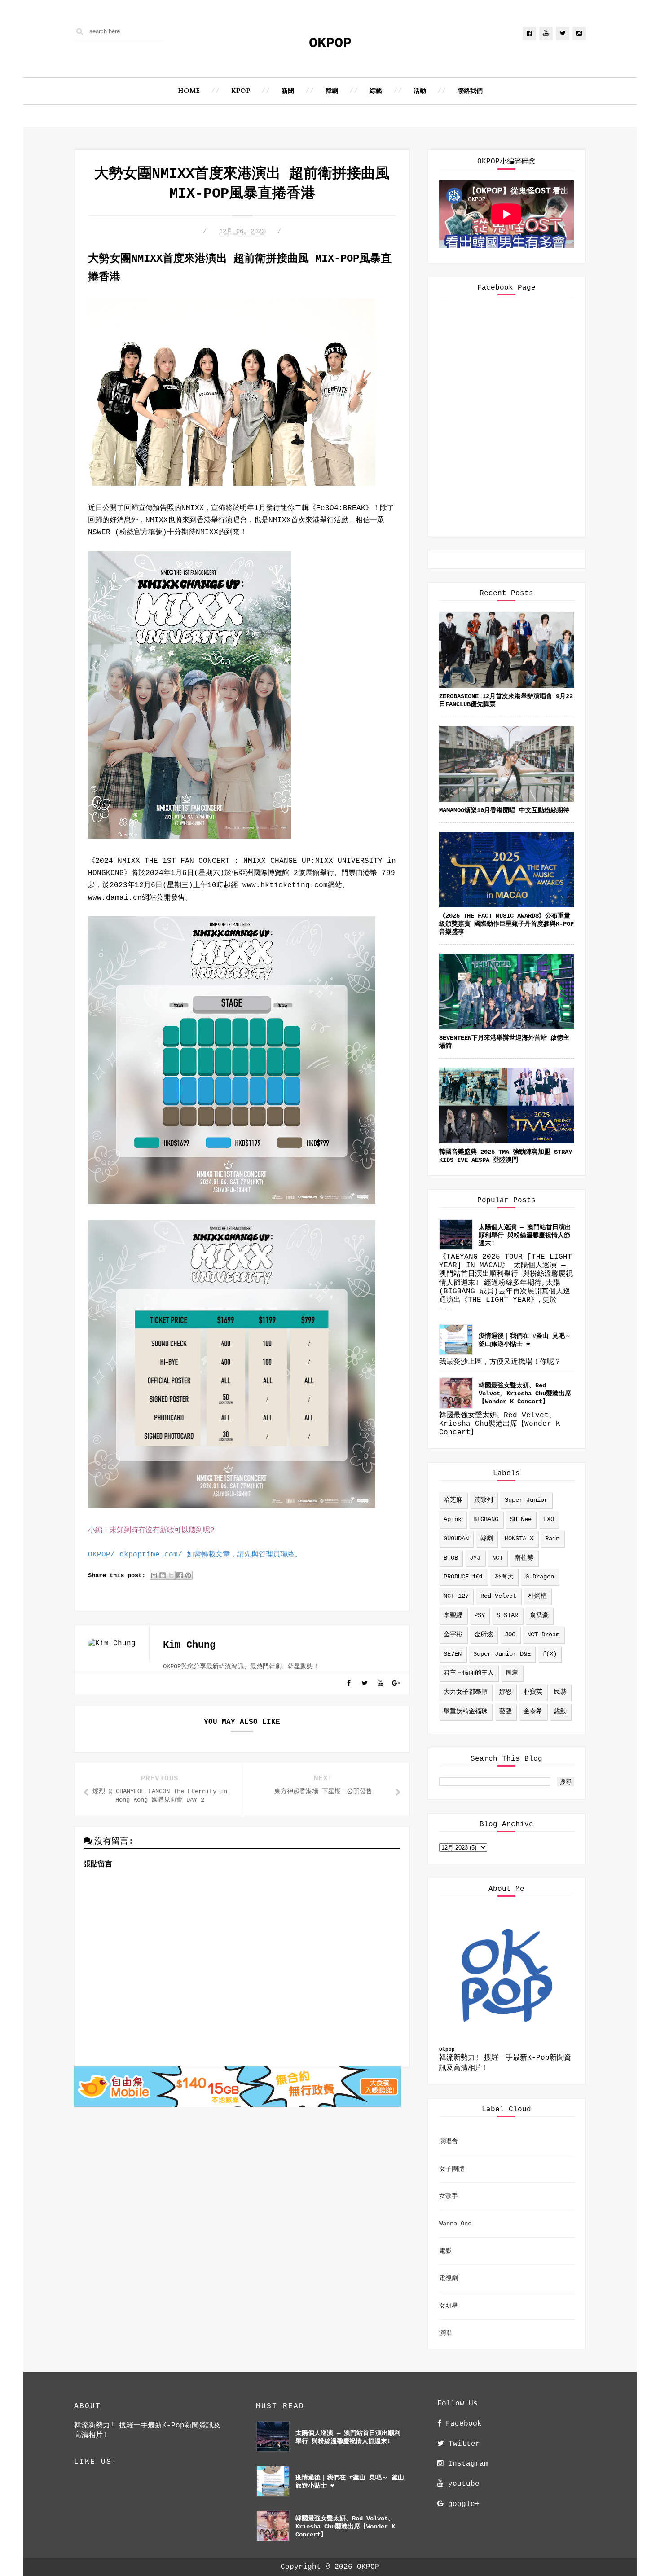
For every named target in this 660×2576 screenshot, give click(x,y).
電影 (445, 2251)
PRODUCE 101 (463, 1577)
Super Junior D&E (502, 1654)
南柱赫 (524, 1558)
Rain (552, 1539)
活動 (420, 91)
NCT (497, 1558)
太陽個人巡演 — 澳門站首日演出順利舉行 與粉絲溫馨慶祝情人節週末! (525, 1235)
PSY (480, 1615)
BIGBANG (486, 1519)
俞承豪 (539, 1615)
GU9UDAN (456, 1539)
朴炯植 (537, 1596)
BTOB (451, 1558)
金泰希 (533, 1711)
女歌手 (449, 2196)
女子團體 (452, 2169)
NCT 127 (456, 1596)
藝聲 (506, 1711)
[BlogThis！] (163, 1575)
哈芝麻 (453, 1500)
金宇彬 (453, 1635)
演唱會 (449, 2141)
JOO (510, 1635)
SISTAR (507, 1615)
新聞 (288, 91)
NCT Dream (543, 1635)
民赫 (560, 1692)
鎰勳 (560, 1711)
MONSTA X (519, 1539)
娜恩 (506, 1692)
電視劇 (449, 2278)
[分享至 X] (171, 1575)
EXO (549, 1519)
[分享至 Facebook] (180, 1575)
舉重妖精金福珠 (466, 1711)
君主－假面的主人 (469, 1673)
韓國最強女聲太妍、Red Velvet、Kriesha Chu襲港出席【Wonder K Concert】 (525, 1394)
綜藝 (376, 91)
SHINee (521, 1519)
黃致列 (484, 1500)
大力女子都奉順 (466, 1692)
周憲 (512, 1673)
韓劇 (332, 91)
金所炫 (484, 1635)
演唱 (445, 2333)
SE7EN (453, 1654)
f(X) (550, 1654)
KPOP (241, 91)
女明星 (449, 2306)
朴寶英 (533, 1692)
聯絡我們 (470, 91)
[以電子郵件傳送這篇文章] (154, 1575)
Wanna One (455, 2224)
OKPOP (330, 43)
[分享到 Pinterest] (188, 1575)
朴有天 (504, 1577)
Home (189, 91)
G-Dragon (540, 1577)
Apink (453, 1519)
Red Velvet (498, 1596)
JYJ (475, 1558)
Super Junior (526, 1500)
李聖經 (453, 1615)
